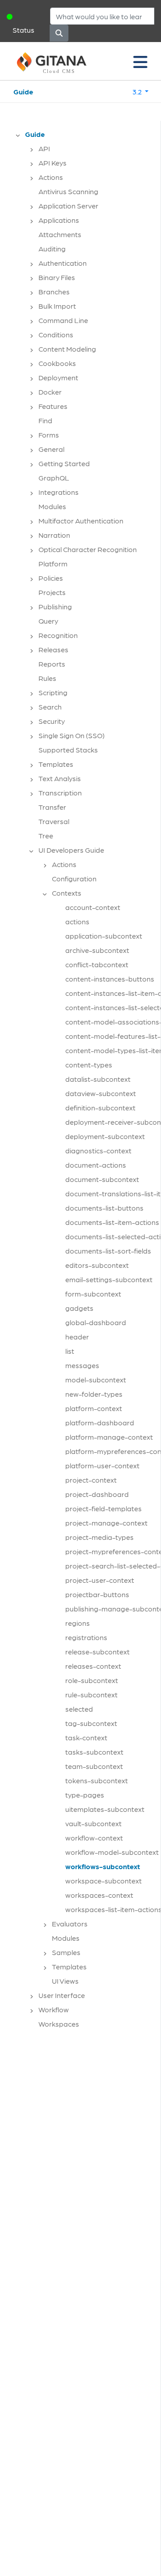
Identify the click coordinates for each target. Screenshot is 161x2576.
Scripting (53, 692)
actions (77, 921)
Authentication (63, 263)
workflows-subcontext (103, 1866)
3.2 (138, 91)
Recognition (58, 635)
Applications (59, 220)
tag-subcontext (91, 1723)
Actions (51, 177)
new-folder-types (94, 1394)
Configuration (74, 878)
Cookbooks (57, 363)
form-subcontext (93, 1294)
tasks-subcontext (94, 1752)
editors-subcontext (97, 1265)
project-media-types (100, 1537)
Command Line (63, 320)
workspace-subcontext (104, 1881)
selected (79, 1709)
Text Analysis (60, 778)
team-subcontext (94, 1766)
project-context (91, 1480)
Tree (46, 835)
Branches (54, 291)
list (70, 1351)
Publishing (55, 606)
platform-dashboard (100, 1422)
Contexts (67, 893)
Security (52, 721)
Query (48, 621)
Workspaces (59, 2024)
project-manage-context (106, 1523)
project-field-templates (104, 1508)
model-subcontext (96, 1379)
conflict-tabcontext (97, 964)
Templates (56, 764)
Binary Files (57, 277)
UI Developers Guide (71, 850)
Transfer (52, 807)
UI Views (65, 1981)
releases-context (93, 1666)
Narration (54, 535)
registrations (86, 1637)
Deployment (58, 377)
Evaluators (70, 1923)
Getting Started (64, 463)
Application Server (68, 206)
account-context (93, 907)
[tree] (85, 1082)
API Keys (53, 163)
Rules (47, 678)
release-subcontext (97, 1651)
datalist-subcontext (98, 1079)
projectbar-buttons (97, 1594)
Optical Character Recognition (88, 549)
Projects (52, 592)
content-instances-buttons (110, 979)
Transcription (60, 793)
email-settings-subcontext (109, 1279)
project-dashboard (97, 1494)
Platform (53, 563)
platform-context (94, 1408)
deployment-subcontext (105, 1136)
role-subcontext (92, 1680)
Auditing (52, 249)
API (44, 148)
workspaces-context (99, 1895)
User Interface (62, 1995)
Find (45, 420)
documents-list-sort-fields (108, 1251)
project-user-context (100, 1580)
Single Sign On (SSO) (72, 735)
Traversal (54, 821)
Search (50, 707)
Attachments (60, 234)
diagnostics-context (98, 1150)
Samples (66, 1952)
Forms (49, 435)
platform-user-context (102, 1465)
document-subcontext (102, 1179)
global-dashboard (96, 1322)
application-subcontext (104, 936)
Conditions (56, 334)
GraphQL (54, 478)
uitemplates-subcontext (105, 1809)
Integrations (59, 492)
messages (82, 1365)
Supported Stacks (68, 750)
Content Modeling (67, 349)
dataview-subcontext (101, 1093)
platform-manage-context (109, 1437)
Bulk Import (57, 306)
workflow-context (94, 1838)
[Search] (59, 33)
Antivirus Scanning (68, 191)
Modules (52, 506)
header (77, 1337)
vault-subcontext (93, 1823)
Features (53, 406)
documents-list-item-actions (112, 1222)
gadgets (79, 1308)
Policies (51, 578)
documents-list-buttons (104, 1208)
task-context (86, 1737)
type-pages (85, 1795)
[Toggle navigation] (140, 61)
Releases (53, 649)
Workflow (54, 2009)
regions (78, 1623)
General (51, 449)
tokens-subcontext (97, 1780)
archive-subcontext (97, 950)
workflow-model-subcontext (112, 1852)
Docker (50, 392)
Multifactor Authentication (81, 521)
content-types (89, 1065)
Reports (52, 664)
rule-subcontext (91, 1694)
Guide (23, 91)
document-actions (96, 1165)
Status (23, 30)
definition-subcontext (100, 1107)
